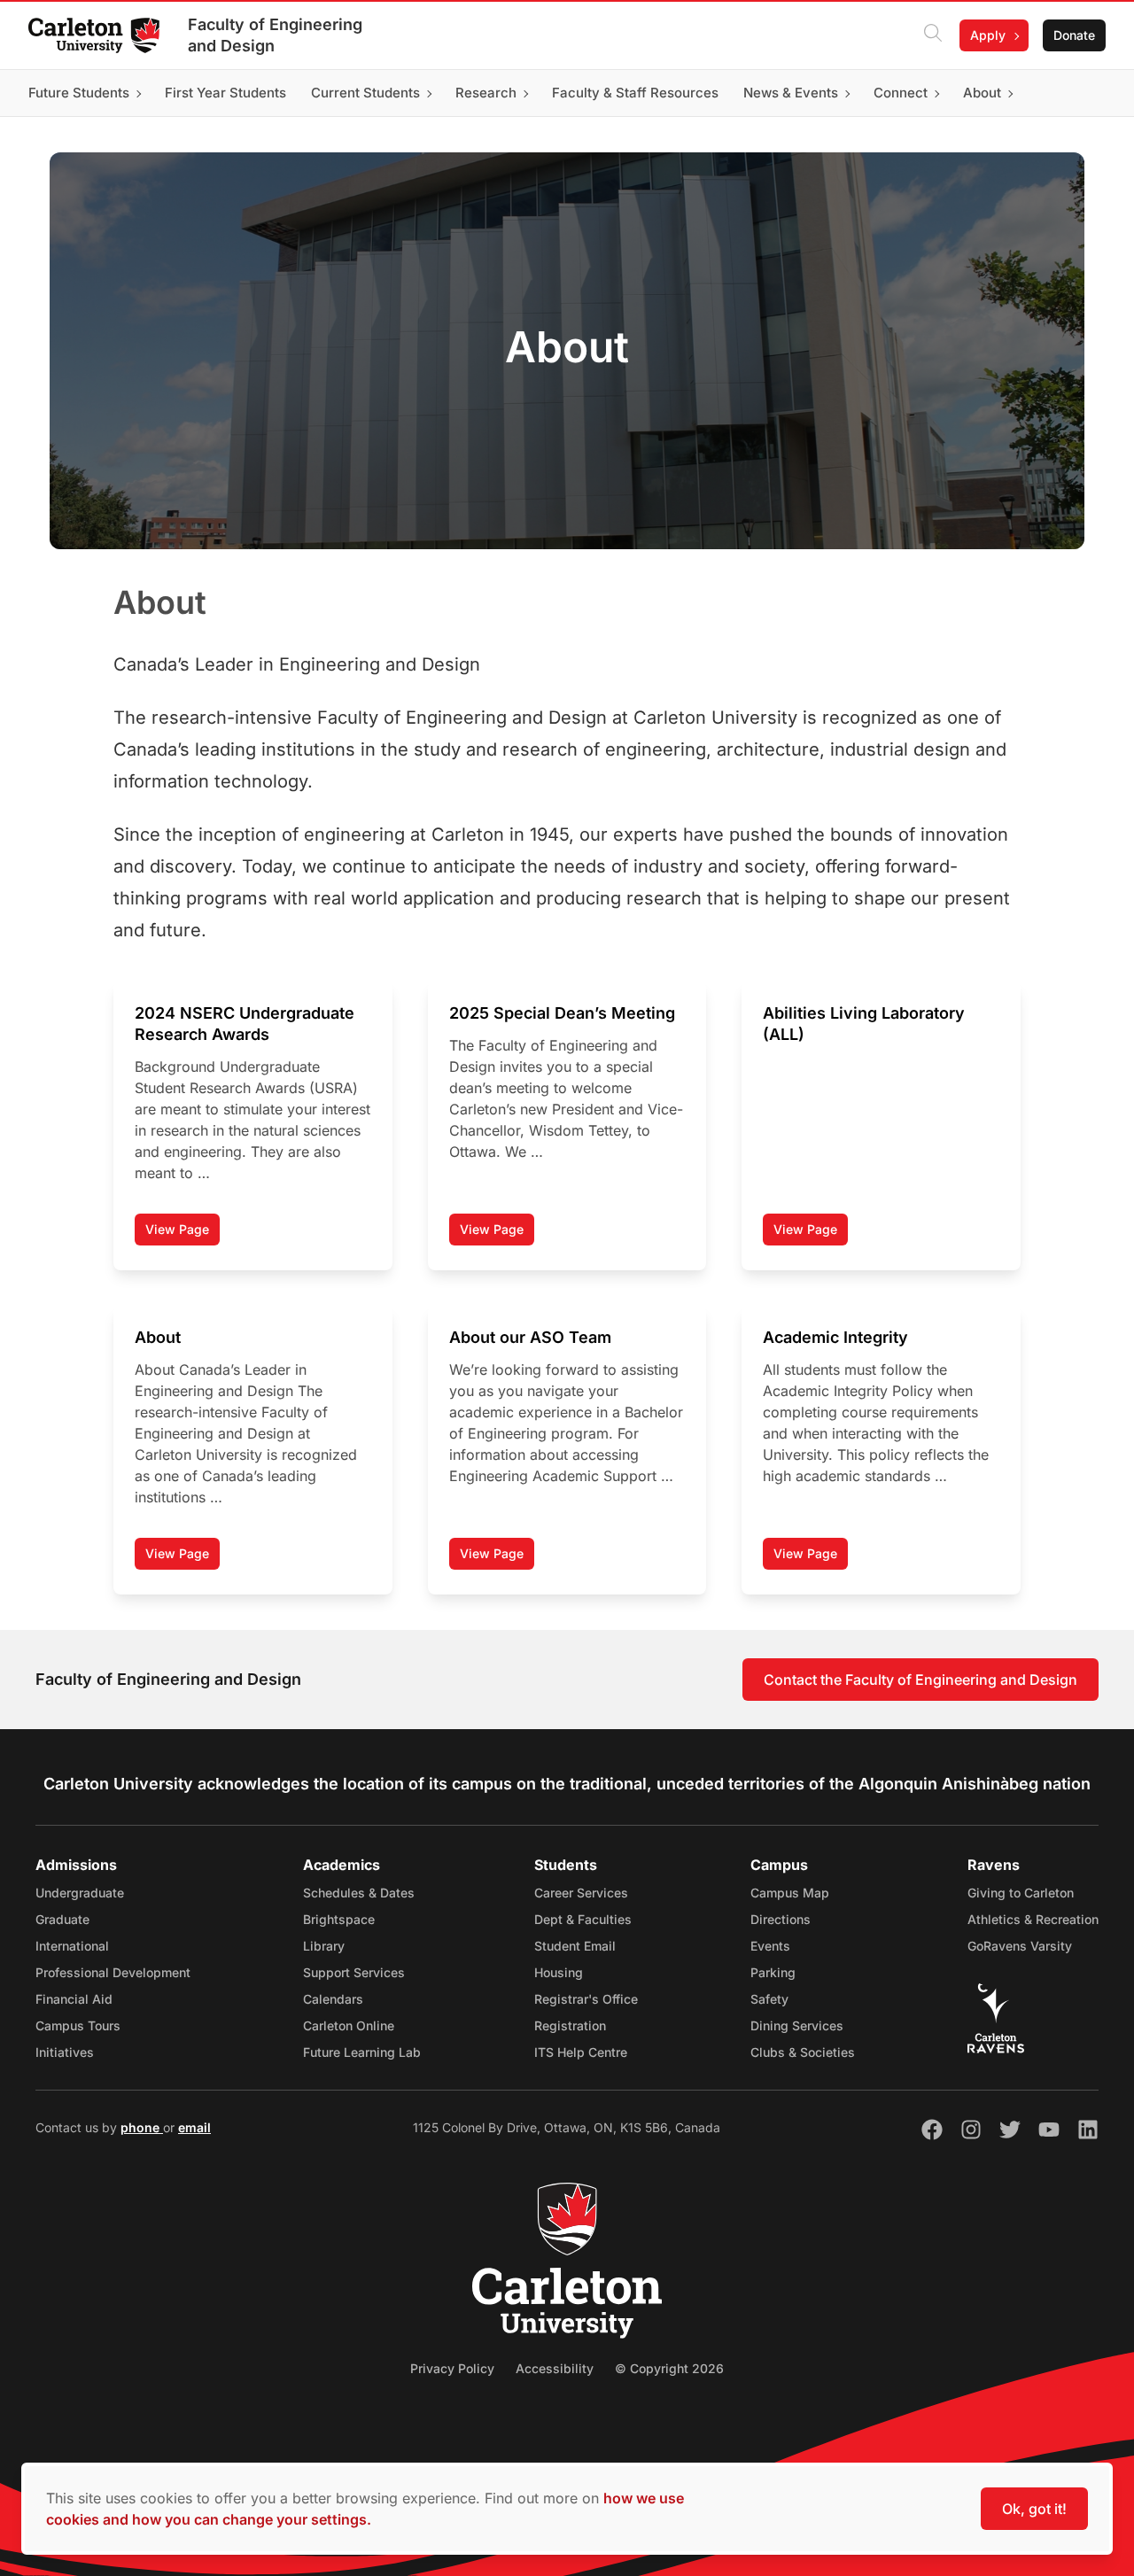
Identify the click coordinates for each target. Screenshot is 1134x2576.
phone (142, 2127)
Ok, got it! (1034, 2509)
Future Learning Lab (362, 2052)
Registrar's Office (586, 1999)
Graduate (62, 1919)
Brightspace (339, 1919)
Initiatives (65, 2052)
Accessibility (555, 2368)
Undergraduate (80, 1893)
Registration (570, 2025)
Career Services (581, 1893)
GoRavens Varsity (1020, 1946)
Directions (781, 1919)
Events (770, 1946)
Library (324, 1946)
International (72, 1946)
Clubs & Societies (803, 2052)
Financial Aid (74, 1999)
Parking (773, 1972)
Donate (1074, 35)
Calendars (333, 1999)
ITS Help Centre (581, 2052)
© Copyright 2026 (669, 2368)
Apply (988, 35)
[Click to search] (933, 35)
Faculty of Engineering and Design (275, 35)
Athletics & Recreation (1033, 1919)
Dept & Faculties (583, 1919)
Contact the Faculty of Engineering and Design (920, 1680)
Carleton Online (349, 2025)
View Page (183, 1234)
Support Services (354, 1972)
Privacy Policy (452, 2368)
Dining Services (797, 2025)
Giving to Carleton (1021, 1893)
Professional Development (113, 1972)
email (194, 2127)
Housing (559, 1972)
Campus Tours (78, 2025)
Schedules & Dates (359, 1893)
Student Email (575, 1946)
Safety (769, 1999)
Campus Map (790, 1893)
